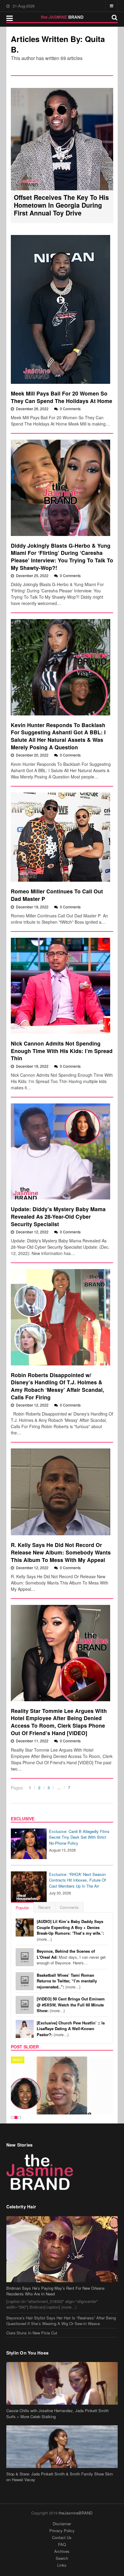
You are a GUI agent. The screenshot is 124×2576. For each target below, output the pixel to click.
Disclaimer (62, 2524)
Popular (22, 1908)
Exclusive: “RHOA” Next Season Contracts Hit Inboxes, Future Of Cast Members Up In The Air (77, 1880)
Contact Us (62, 2537)
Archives (62, 2551)
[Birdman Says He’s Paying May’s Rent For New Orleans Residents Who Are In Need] (62, 2249)
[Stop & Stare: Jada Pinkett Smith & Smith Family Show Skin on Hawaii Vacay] (62, 2447)
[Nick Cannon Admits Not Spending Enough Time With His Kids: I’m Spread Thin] (61, 986)
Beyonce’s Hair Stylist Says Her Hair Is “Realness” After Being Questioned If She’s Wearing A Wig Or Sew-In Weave (61, 2321)
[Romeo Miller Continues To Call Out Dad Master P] (61, 837)
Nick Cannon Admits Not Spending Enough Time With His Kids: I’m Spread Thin (62, 1051)
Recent (44, 1907)
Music (18, 2060)
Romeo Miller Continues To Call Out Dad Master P (57, 895)
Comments (69, 1907)
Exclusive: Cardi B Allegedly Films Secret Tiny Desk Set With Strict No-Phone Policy (79, 1837)
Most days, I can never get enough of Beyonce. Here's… (71, 1957)
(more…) (70, 1930)
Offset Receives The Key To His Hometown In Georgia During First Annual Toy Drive (61, 205)
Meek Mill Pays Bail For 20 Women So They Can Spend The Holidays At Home (62, 397)
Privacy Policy (62, 2531)
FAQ (62, 2544)
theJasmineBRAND (76, 2513)
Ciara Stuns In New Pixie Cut (32, 2333)
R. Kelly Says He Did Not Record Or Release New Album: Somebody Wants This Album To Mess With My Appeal (61, 1552)
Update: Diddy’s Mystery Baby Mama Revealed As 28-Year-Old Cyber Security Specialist (58, 1216)
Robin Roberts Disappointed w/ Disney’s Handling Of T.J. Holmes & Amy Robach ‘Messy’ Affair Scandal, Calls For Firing (57, 1386)
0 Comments (70, 409)
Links (62, 2565)
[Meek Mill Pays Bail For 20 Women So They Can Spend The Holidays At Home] (61, 309)
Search (62, 2558)
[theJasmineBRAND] (62, 17)
